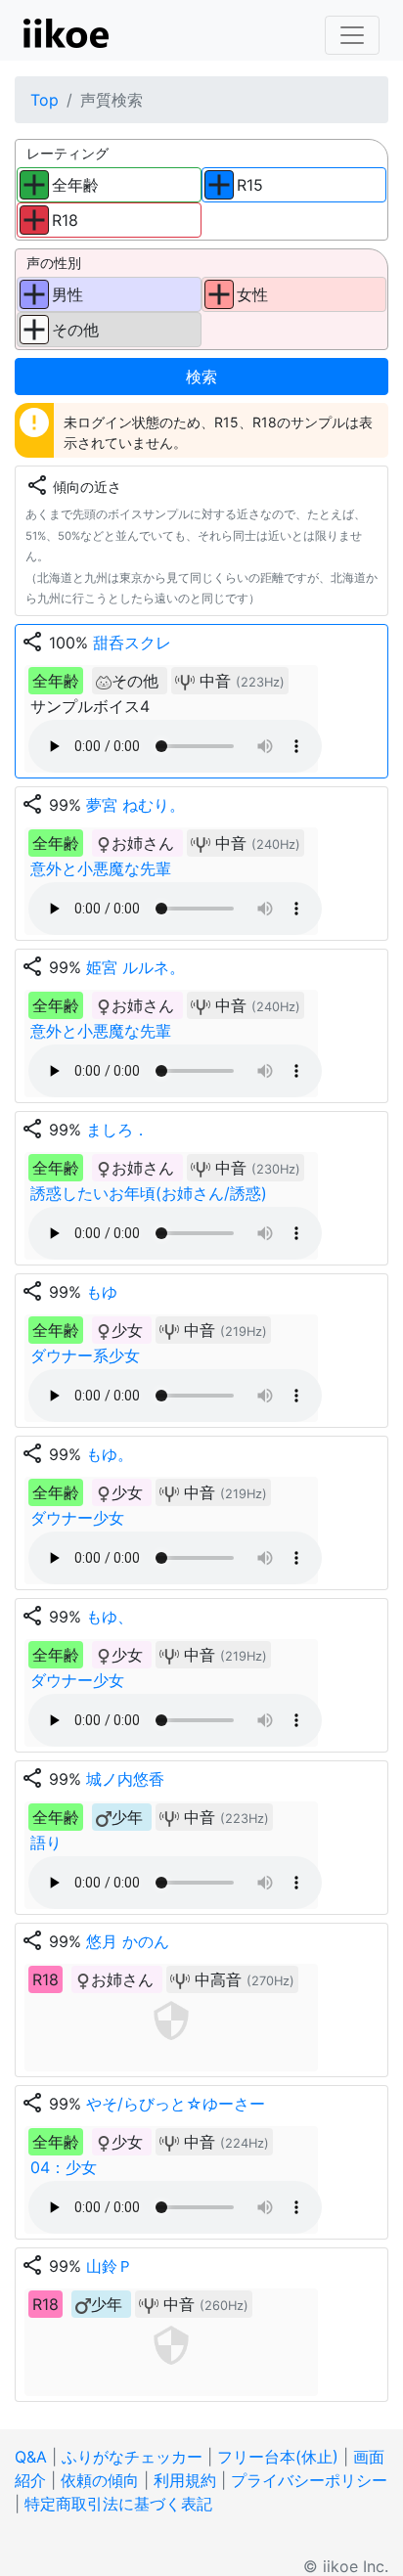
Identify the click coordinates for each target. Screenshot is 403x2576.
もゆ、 (110, 1617)
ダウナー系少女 (85, 1355)
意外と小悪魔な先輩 (101, 868)
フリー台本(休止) (278, 2457)
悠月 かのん (128, 1941)
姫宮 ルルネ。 (135, 967)
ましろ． (117, 1130)
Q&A (31, 2457)
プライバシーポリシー (309, 2480)
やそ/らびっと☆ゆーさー (176, 2104)
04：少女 (64, 2167)
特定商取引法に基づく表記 (118, 2504)
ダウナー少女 (77, 1518)
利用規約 (185, 2480)
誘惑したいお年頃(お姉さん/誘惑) (149, 1193)
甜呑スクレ (132, 643)
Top (45, 100)
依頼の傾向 (100, 2480)
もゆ (102, 1292)
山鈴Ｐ (110, 2266)
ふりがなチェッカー (132, 2457)
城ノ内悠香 (125, 1779)
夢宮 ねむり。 (135, 805)
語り (46, 1843)
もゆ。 (110, 1454)
